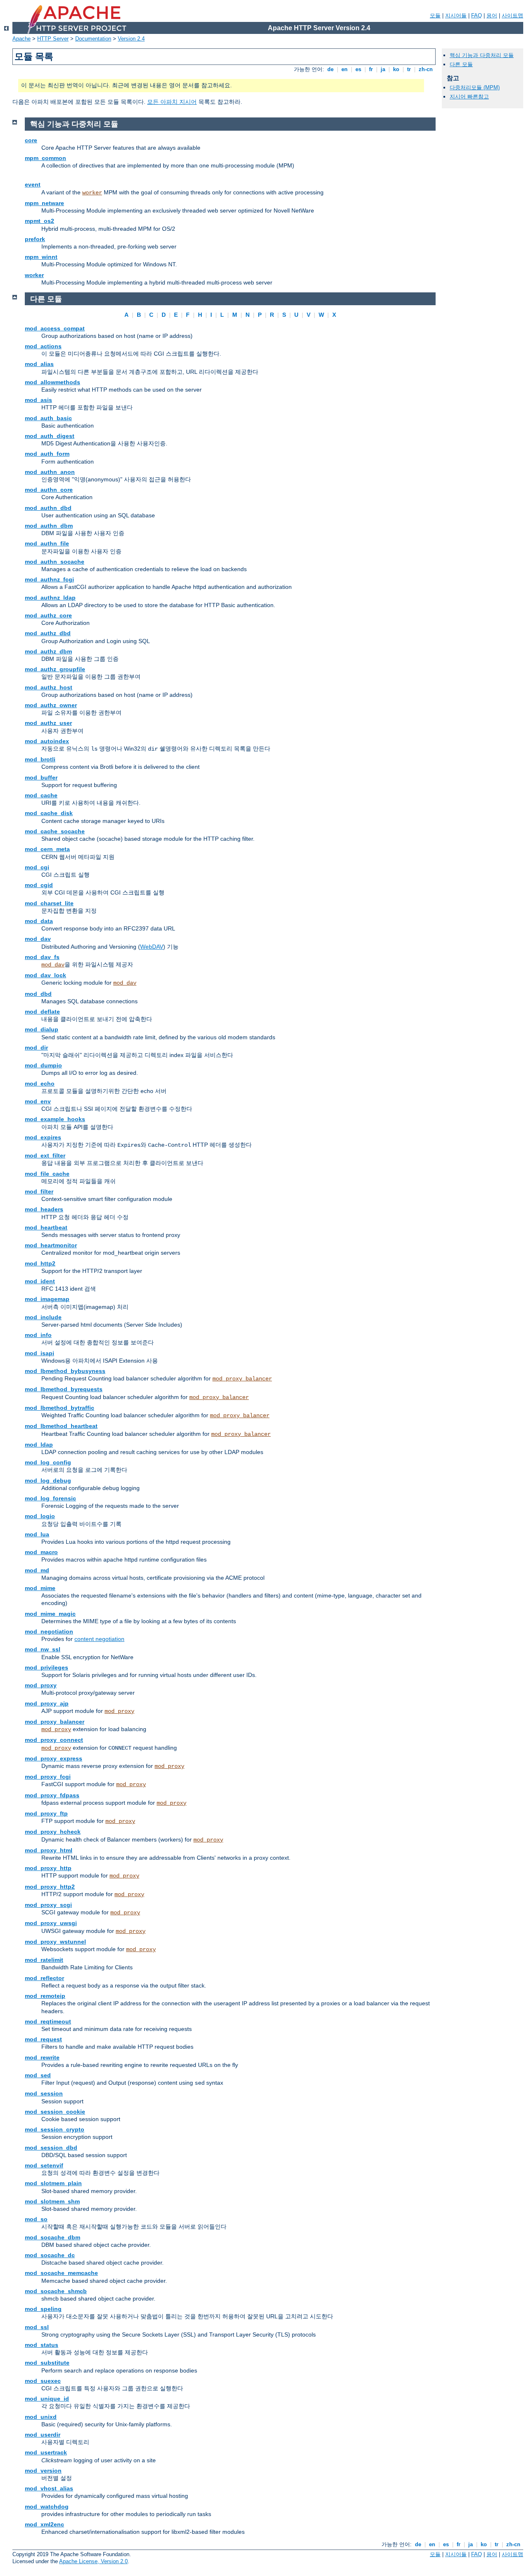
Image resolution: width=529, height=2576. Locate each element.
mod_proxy (41, 1685)
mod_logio (40, 1516)
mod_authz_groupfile (55, 669)
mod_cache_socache (55, 831)
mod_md (37, 1570)
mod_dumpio (43, 1065)
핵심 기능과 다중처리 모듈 (482, 55)
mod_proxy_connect (54, 1740)
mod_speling (43, 2309)
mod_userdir (43, 2435)
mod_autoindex (47, 741)
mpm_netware (44, 203)
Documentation (93, 39)
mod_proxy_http (48, 1868)
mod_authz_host (49, 687)
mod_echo (40, 1083)
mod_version (43, 2471)
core (31, 140)
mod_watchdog (47, 2507)
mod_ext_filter (45, 1155)
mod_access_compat (55, 328)
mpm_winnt (41, 257)
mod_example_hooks (55, 1119)
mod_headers (44, 1209)
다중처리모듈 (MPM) (475, 87)
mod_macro (41, 1552)
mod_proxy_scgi (48, 1905)
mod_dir (36, 1048)
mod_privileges (46, 1667)
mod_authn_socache (55, 562)
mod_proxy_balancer (242, 1379)
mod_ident (40, 1281)
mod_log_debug (48, 1481)
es (358, 69)
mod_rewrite (42, 2057)
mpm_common (45, 158)
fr (371, 69)
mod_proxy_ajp (47, 1703)
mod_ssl (37, 2327)
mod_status (42, 2345)
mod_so (36, 2219)
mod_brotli (40, 759)
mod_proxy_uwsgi (51, 1923)
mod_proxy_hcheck (53, 1832)
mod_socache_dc (50, 2255)
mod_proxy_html (49, 1850)
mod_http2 (40, 1263)
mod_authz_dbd (48, 633)
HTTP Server (53, 39)
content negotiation (99, 1639)
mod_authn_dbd (48, 508)
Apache (21, 39)
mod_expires (43, 1137)
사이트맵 (512, 16)
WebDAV (152, 947)
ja (383, 69)
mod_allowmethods (52, 382)
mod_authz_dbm (48, 651)
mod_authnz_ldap (50, 598)
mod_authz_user (48, 723)
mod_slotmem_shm (52, 2201)
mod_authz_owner (51, 705)
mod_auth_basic (48, 418)
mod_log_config (48, 1462)
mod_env (38, 1101)
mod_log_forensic (50, 1498)
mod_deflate (42, 1012)
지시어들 (456, 16)
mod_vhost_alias (49, 2488)
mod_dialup (42, 1029)
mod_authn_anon (50, 472)
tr (409, 69)
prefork (35, 239)
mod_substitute (47, 2363)
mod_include (43, 1317)
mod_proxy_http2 (50, 1887)
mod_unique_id (47, 2399)
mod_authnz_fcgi (49, 579)
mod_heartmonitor (51, 1245)
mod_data (39, 921)
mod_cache (41, 795)
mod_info (38, 1335)
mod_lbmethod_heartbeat (61, 1426)
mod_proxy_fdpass (52, 1795)
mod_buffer (41, 777)
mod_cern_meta (47, 849)
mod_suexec (43, 2381)
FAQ (477, 16)
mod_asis (38, 400)
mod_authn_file (47, 543)
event (33, 184)
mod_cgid (39, 885)
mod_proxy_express (54, 1758)
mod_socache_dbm (52, 2237)
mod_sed (38, 2075)
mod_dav (38, 939)
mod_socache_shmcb (56, 2291)
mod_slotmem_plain (53, 2183)
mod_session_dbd (51, 2148)
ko (396, 69)
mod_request (43, 2039)
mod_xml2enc (44, 2524)
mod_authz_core (48, 615)
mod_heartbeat (46, 1227)
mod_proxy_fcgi (48, 1777)
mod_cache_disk (49, 813)
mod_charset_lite (49, 903)
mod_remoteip (45, 1996)
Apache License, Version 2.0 (93, 2561)
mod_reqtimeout (48, 2021)
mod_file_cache (47, 1174)
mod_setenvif (44, 2165)
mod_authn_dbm (49, 526)
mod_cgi (37, 867)
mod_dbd (38, 994)
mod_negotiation (49, 1631)
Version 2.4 (131, 39)
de (330, 69)
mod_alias (39, 364)
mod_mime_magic (50, 1614)
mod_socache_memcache (61, 2273)
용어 (492, 16)
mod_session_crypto (55, 2129)
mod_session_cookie (55, 2112)
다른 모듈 (461, 64)
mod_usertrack (46, 2452)
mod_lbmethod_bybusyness (65, 1371)
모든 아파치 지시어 (172, 102)
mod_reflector (44, 1978)
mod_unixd (41, 2417)
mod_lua (37, 1534)
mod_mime (40, 1588)
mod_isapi (39, 1353)
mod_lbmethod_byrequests (64, 1389)
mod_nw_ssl (43, 1649)
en (344, 69)
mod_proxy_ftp (46, 1813)
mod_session (44, 2093)
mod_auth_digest (50, 436)
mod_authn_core (49, 490)
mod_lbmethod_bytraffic (60, 1408)
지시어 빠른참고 (469, 97)
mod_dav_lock (45, 975)
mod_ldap (39, 1445)
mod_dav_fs (42, 957)
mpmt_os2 (39, 221)
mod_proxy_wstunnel (55, 1942)
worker (92, 193)
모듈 (435, 16)
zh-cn (426, 69)
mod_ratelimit (44, 1960)
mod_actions (43, 346)
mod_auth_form (47, 454)
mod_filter (39, 1191)
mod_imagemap (47, 1299)
